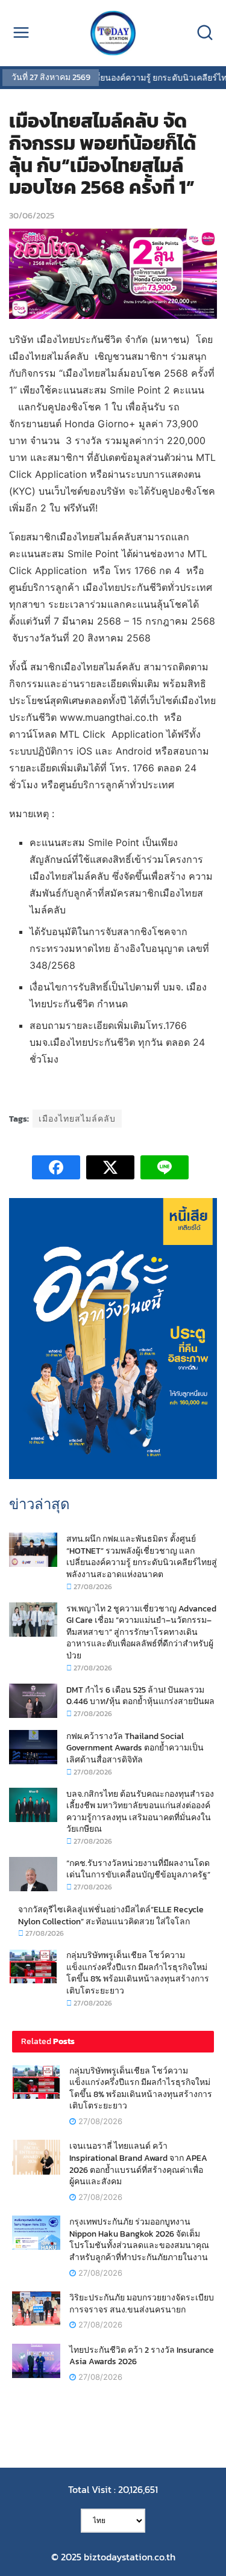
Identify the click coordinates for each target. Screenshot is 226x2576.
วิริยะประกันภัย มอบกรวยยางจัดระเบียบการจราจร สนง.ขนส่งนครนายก (142, 2304)
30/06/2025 (32, 216)
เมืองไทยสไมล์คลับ (77, 1119)
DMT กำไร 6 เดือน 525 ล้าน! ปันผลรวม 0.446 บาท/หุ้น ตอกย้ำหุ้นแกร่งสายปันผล (140, 1696)
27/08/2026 (92, 1587)
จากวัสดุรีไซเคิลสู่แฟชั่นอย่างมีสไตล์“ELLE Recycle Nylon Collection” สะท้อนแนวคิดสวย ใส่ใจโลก (111, 1916)
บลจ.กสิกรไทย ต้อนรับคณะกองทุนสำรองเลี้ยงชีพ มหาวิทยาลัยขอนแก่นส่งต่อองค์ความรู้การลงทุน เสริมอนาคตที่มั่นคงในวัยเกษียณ (140, 1812)
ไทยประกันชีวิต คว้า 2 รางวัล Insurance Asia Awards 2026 (142, 2356)
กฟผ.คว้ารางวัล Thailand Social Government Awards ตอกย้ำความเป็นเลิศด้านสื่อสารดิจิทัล (135, 1748)
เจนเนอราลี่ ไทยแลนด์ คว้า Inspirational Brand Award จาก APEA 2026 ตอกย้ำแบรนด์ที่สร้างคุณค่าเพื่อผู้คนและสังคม (138, 2164)
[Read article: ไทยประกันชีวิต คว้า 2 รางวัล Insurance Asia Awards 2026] (36, 2361)
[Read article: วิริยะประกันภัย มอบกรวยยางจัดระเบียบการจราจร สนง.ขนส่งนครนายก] (36, 2309)
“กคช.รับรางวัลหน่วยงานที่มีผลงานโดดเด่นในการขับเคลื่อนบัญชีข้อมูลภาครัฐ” (138, 1869)
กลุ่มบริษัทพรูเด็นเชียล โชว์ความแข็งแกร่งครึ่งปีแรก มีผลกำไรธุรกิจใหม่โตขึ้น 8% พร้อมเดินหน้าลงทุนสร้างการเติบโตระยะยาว (138, 1973)
